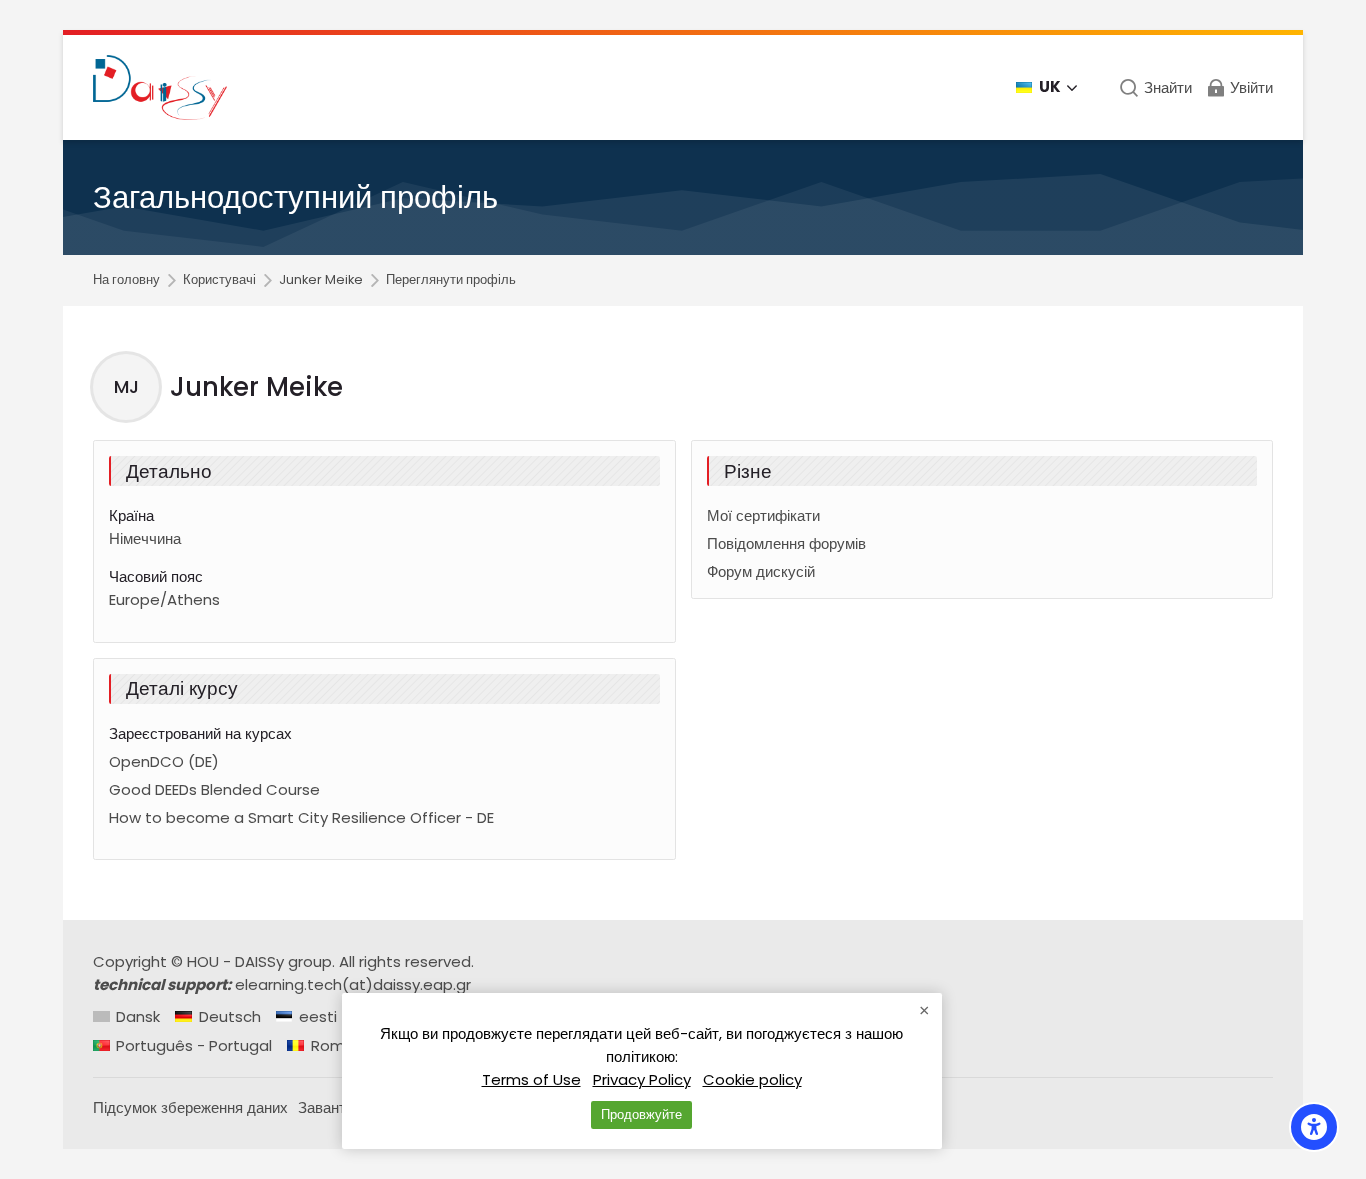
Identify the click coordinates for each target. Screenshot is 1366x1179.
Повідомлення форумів (786, 543)
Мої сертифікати (763, 515)
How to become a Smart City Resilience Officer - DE (301, 817)
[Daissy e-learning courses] (160, 87)
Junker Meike (321, 280)
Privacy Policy (642, 1079)
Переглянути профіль (451, 280)
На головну (126, 280)
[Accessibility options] (1314, 1127)
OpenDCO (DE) (164, 761)
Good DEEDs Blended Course (214, 789)
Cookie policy (752, 1079)
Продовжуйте (641, 1114)
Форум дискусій (761, 571)
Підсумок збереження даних (190, 1107)
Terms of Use (531, 1079)
